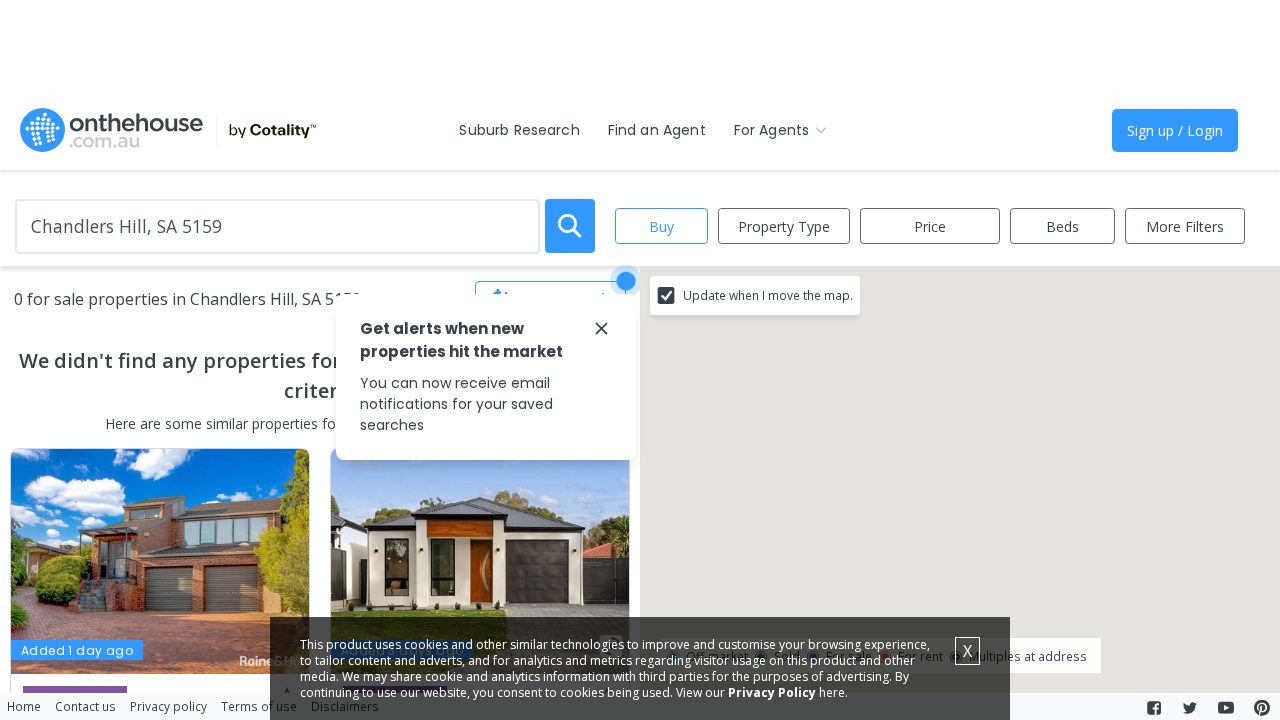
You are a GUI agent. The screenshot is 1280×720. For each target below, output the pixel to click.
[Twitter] (1190, 708)
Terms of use (259, 706)
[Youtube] (1226, 708)
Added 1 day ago (77, 650)
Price (930, 226)
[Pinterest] (1262, 708)
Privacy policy (168, 706)
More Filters (1185, 226)
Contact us (85, 706)
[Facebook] (1154, 708)
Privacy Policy (772, 692)
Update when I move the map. (768, 295)
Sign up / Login (1175, 130)
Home (24, 706)
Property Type (784, 226)
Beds (1062, 226)
